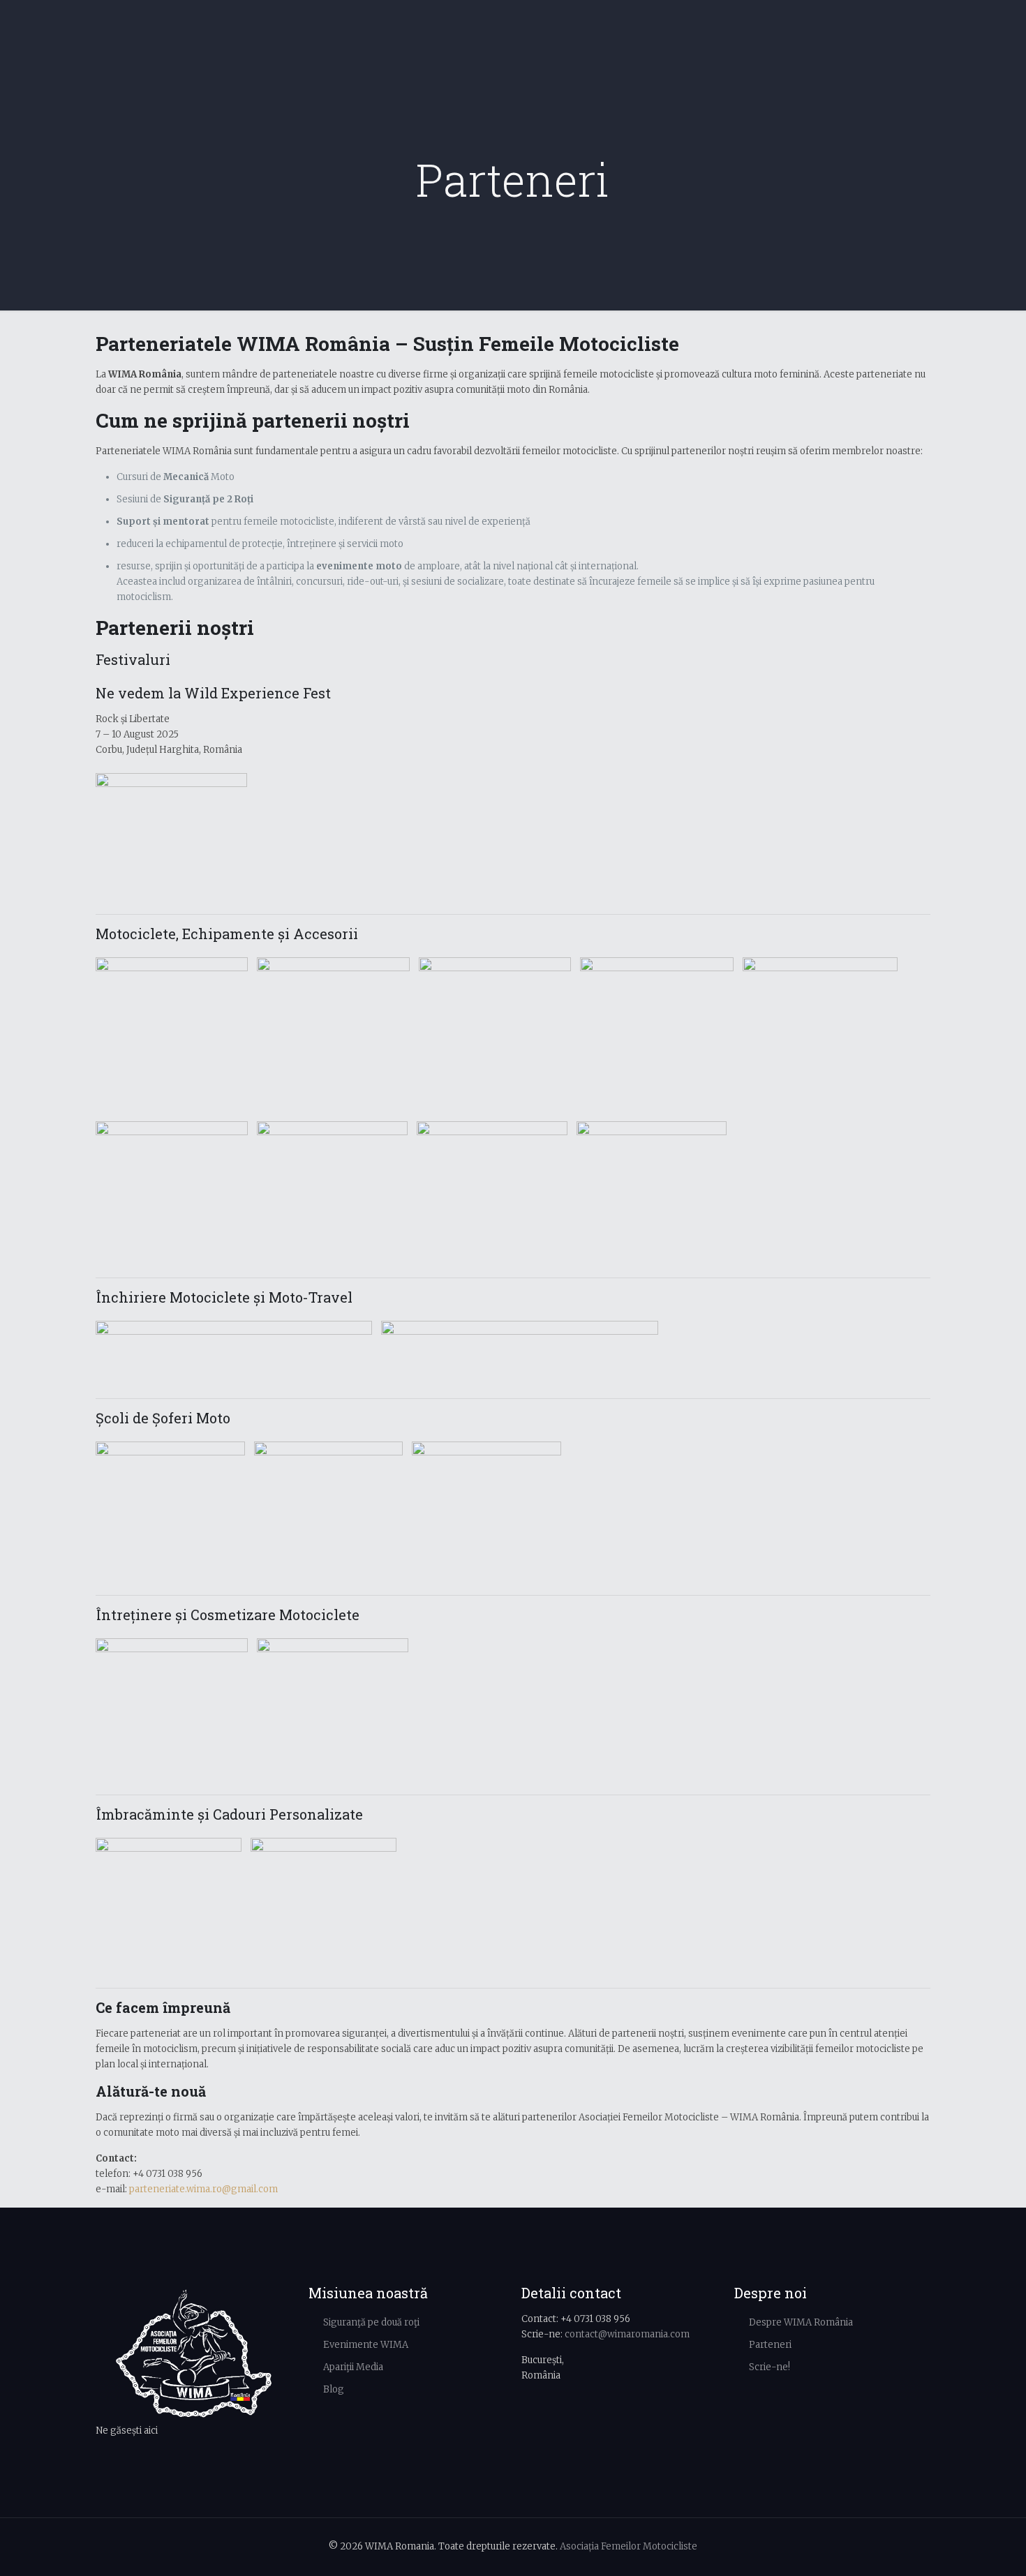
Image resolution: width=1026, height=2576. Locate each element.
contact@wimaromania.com (627, 2334)
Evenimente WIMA (366, 2345)
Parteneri (770, 2345)
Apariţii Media (353, 2367)
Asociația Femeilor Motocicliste (629, 2546)
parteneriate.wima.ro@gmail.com (203, 2189)
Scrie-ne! (769, 2367)
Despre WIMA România (801, 2322)
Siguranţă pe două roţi (371, 2322)
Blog (334, 2389)
